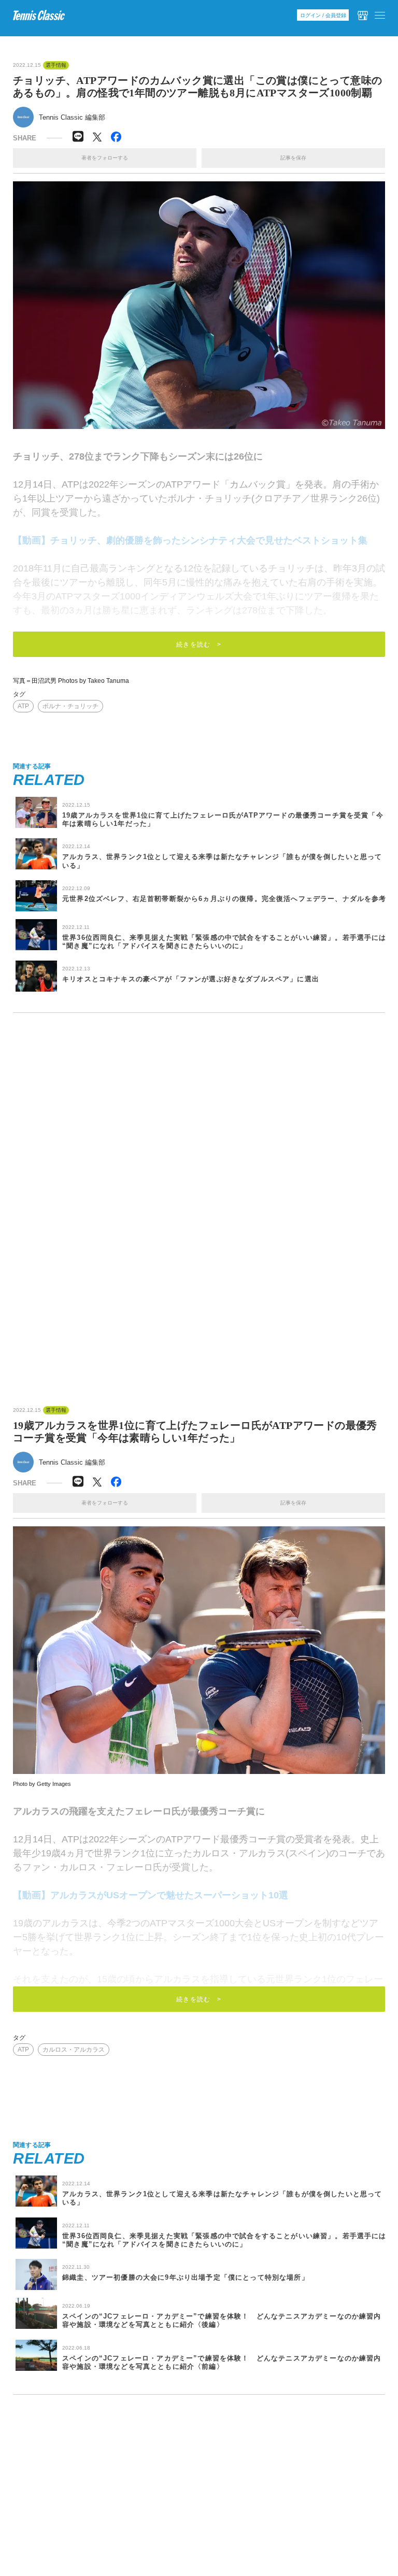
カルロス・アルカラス (74, 2050)
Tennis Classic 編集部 (72, 117)
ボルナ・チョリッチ (70, 706)
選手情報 (56, 65)
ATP (23, 706)
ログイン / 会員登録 (323, 15)
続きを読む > (199, 645)
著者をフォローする (105, 158)
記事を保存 (293, 158)
